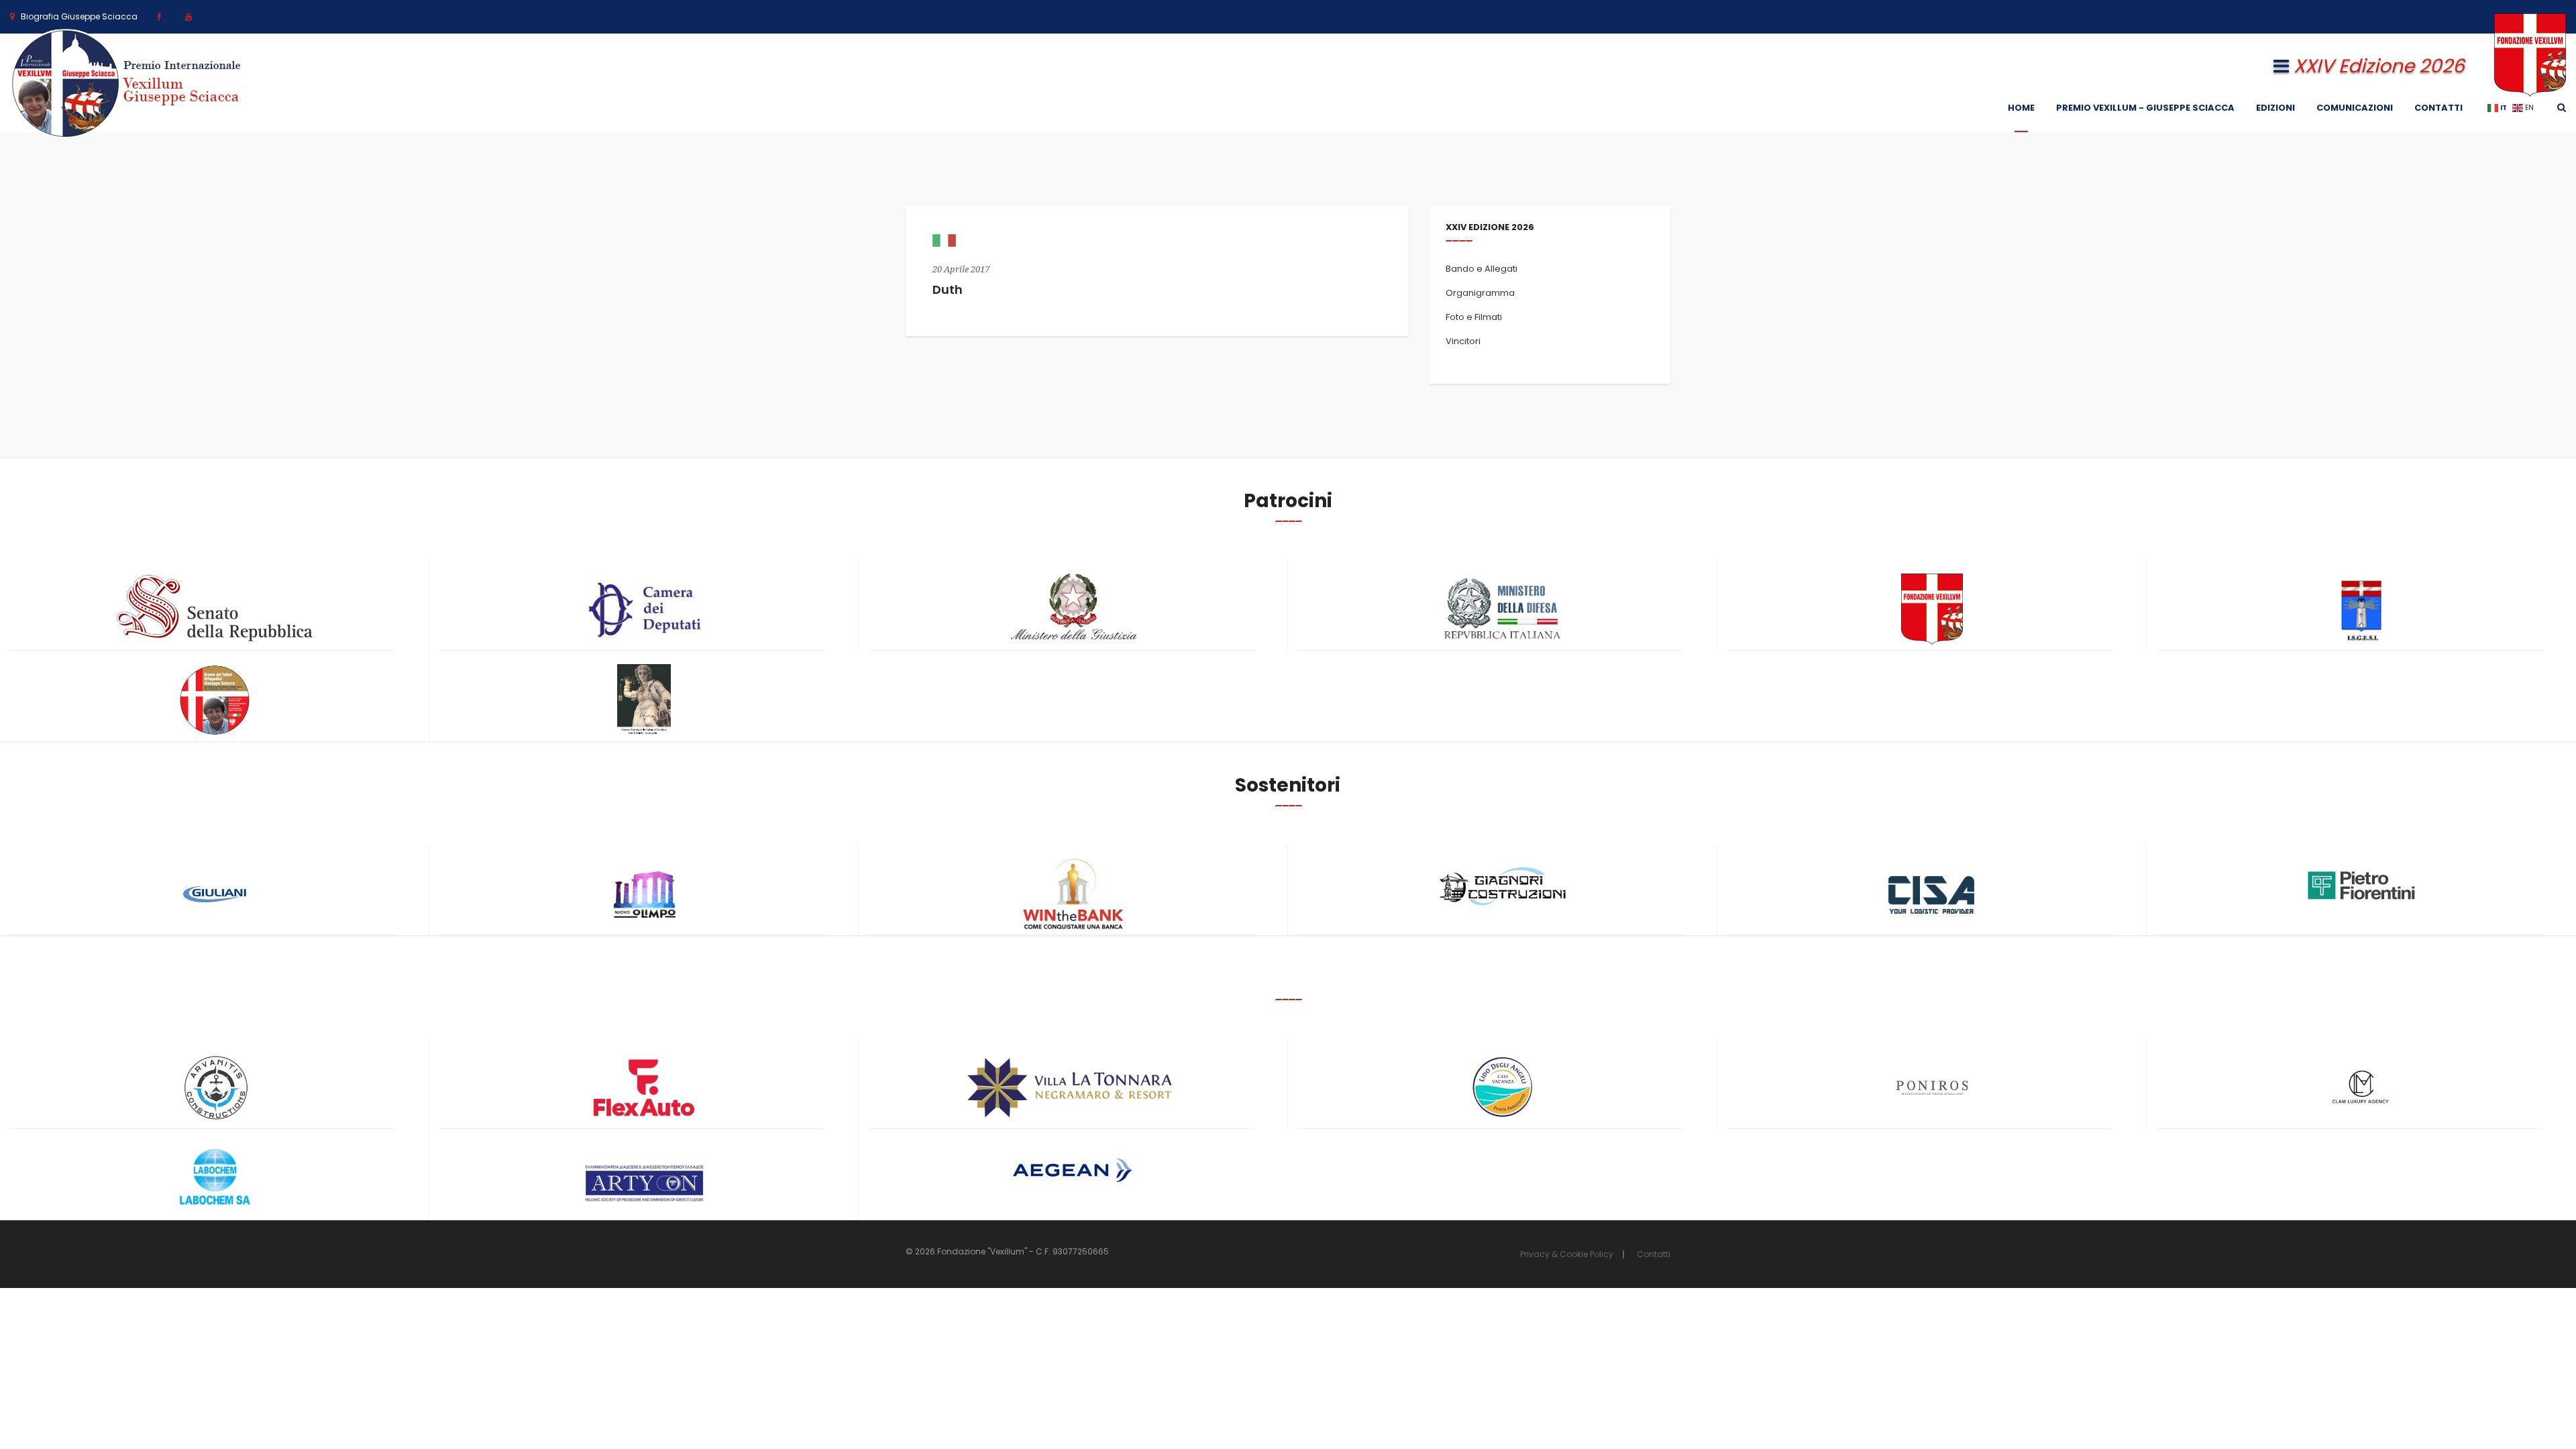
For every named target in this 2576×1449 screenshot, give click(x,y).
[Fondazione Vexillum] (1932, 609)
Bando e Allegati (1482, 269)
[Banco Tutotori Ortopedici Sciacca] (215, 700)
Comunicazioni (2355, 108)
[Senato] (215, 608)
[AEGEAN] (1073, 1170)
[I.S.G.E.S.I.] (2361, 609)
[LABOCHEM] (215, 1178)
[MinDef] (1503, 609)
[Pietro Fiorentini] (2361, 885)
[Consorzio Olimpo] (644, 890)
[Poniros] (1932, 1088)
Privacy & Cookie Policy (1567, 1254)
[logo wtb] (1073, 894)
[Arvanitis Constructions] (215, 1088)
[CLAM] (2361, 1088)
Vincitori (1463, 341)
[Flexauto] (644, 1088)
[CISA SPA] (1932, 894)
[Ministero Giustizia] (1073, 609)
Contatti (2438, 108)
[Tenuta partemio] (1073, 1088)
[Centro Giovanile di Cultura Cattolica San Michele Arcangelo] (644, 700)
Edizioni (2275, 108)
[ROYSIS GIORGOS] (644, 1177)
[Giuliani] (215, 894)
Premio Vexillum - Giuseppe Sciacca (2145, 108)
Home (2021, 108)
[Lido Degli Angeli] (1503, 1088)
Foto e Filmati (1474, 317)
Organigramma (1480, 293)
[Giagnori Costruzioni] (1503, 884)
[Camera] (644, 609)
